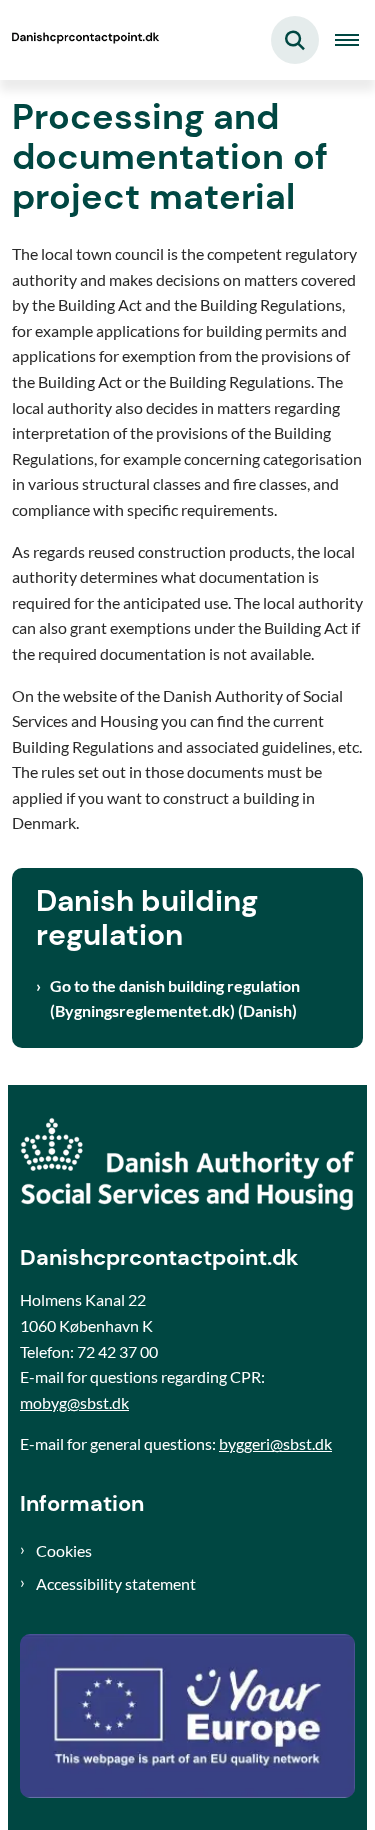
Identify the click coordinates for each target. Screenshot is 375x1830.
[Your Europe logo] (187, 1716)
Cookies (64, 1550)
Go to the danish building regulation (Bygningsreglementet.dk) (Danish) (175, 998)
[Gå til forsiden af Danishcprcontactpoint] (81, 40)
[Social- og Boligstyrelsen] (187, 1164)
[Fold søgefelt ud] (295, 40)
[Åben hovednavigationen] (355, 40)
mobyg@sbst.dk (74, 1402)
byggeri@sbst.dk (275, 1443)
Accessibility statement (116, 1583)
